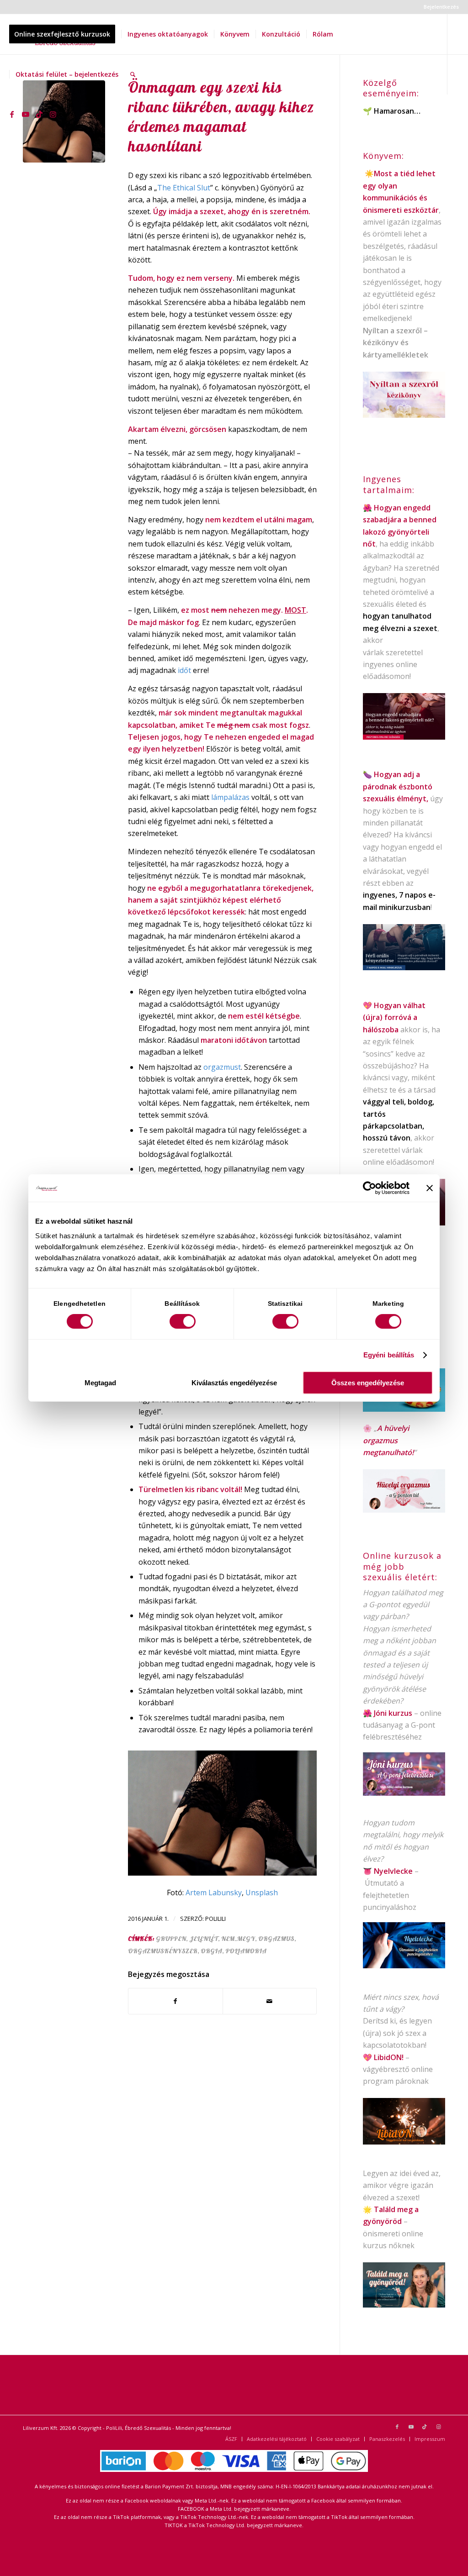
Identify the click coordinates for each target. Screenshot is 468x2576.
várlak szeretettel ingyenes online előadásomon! (393, 665)
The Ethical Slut (184, 188)
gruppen (171, 1939)
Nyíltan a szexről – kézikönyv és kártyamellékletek (396, 343)
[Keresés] (133, 74)
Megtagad (100, 1383)
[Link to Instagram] (53, 114)
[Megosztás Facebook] (175, 2001)
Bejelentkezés (441, 7)
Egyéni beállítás (389, 1355)
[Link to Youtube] (26, 114)
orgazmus (276, 1939)
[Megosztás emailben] (270, 2001)
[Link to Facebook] (12, 114)
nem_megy (238, 1939)
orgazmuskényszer (163, 1951)
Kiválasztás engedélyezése (234, 1383)
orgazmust (222, 1067)
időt (185, 670)
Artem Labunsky (214, 1893)
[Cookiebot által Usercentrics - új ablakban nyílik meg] (370, 1188)
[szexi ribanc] (64, 121)
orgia (211, 1951)
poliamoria (246, 1951)
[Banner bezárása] (430, 1188)
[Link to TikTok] (39, 114)
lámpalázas (231, 797)
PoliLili (215, 1919)
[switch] (183, 1321)
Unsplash (262, 1893)
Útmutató (381, 1883)
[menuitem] (439, 7)
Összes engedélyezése (368, 1383)
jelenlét (204, 1939)
